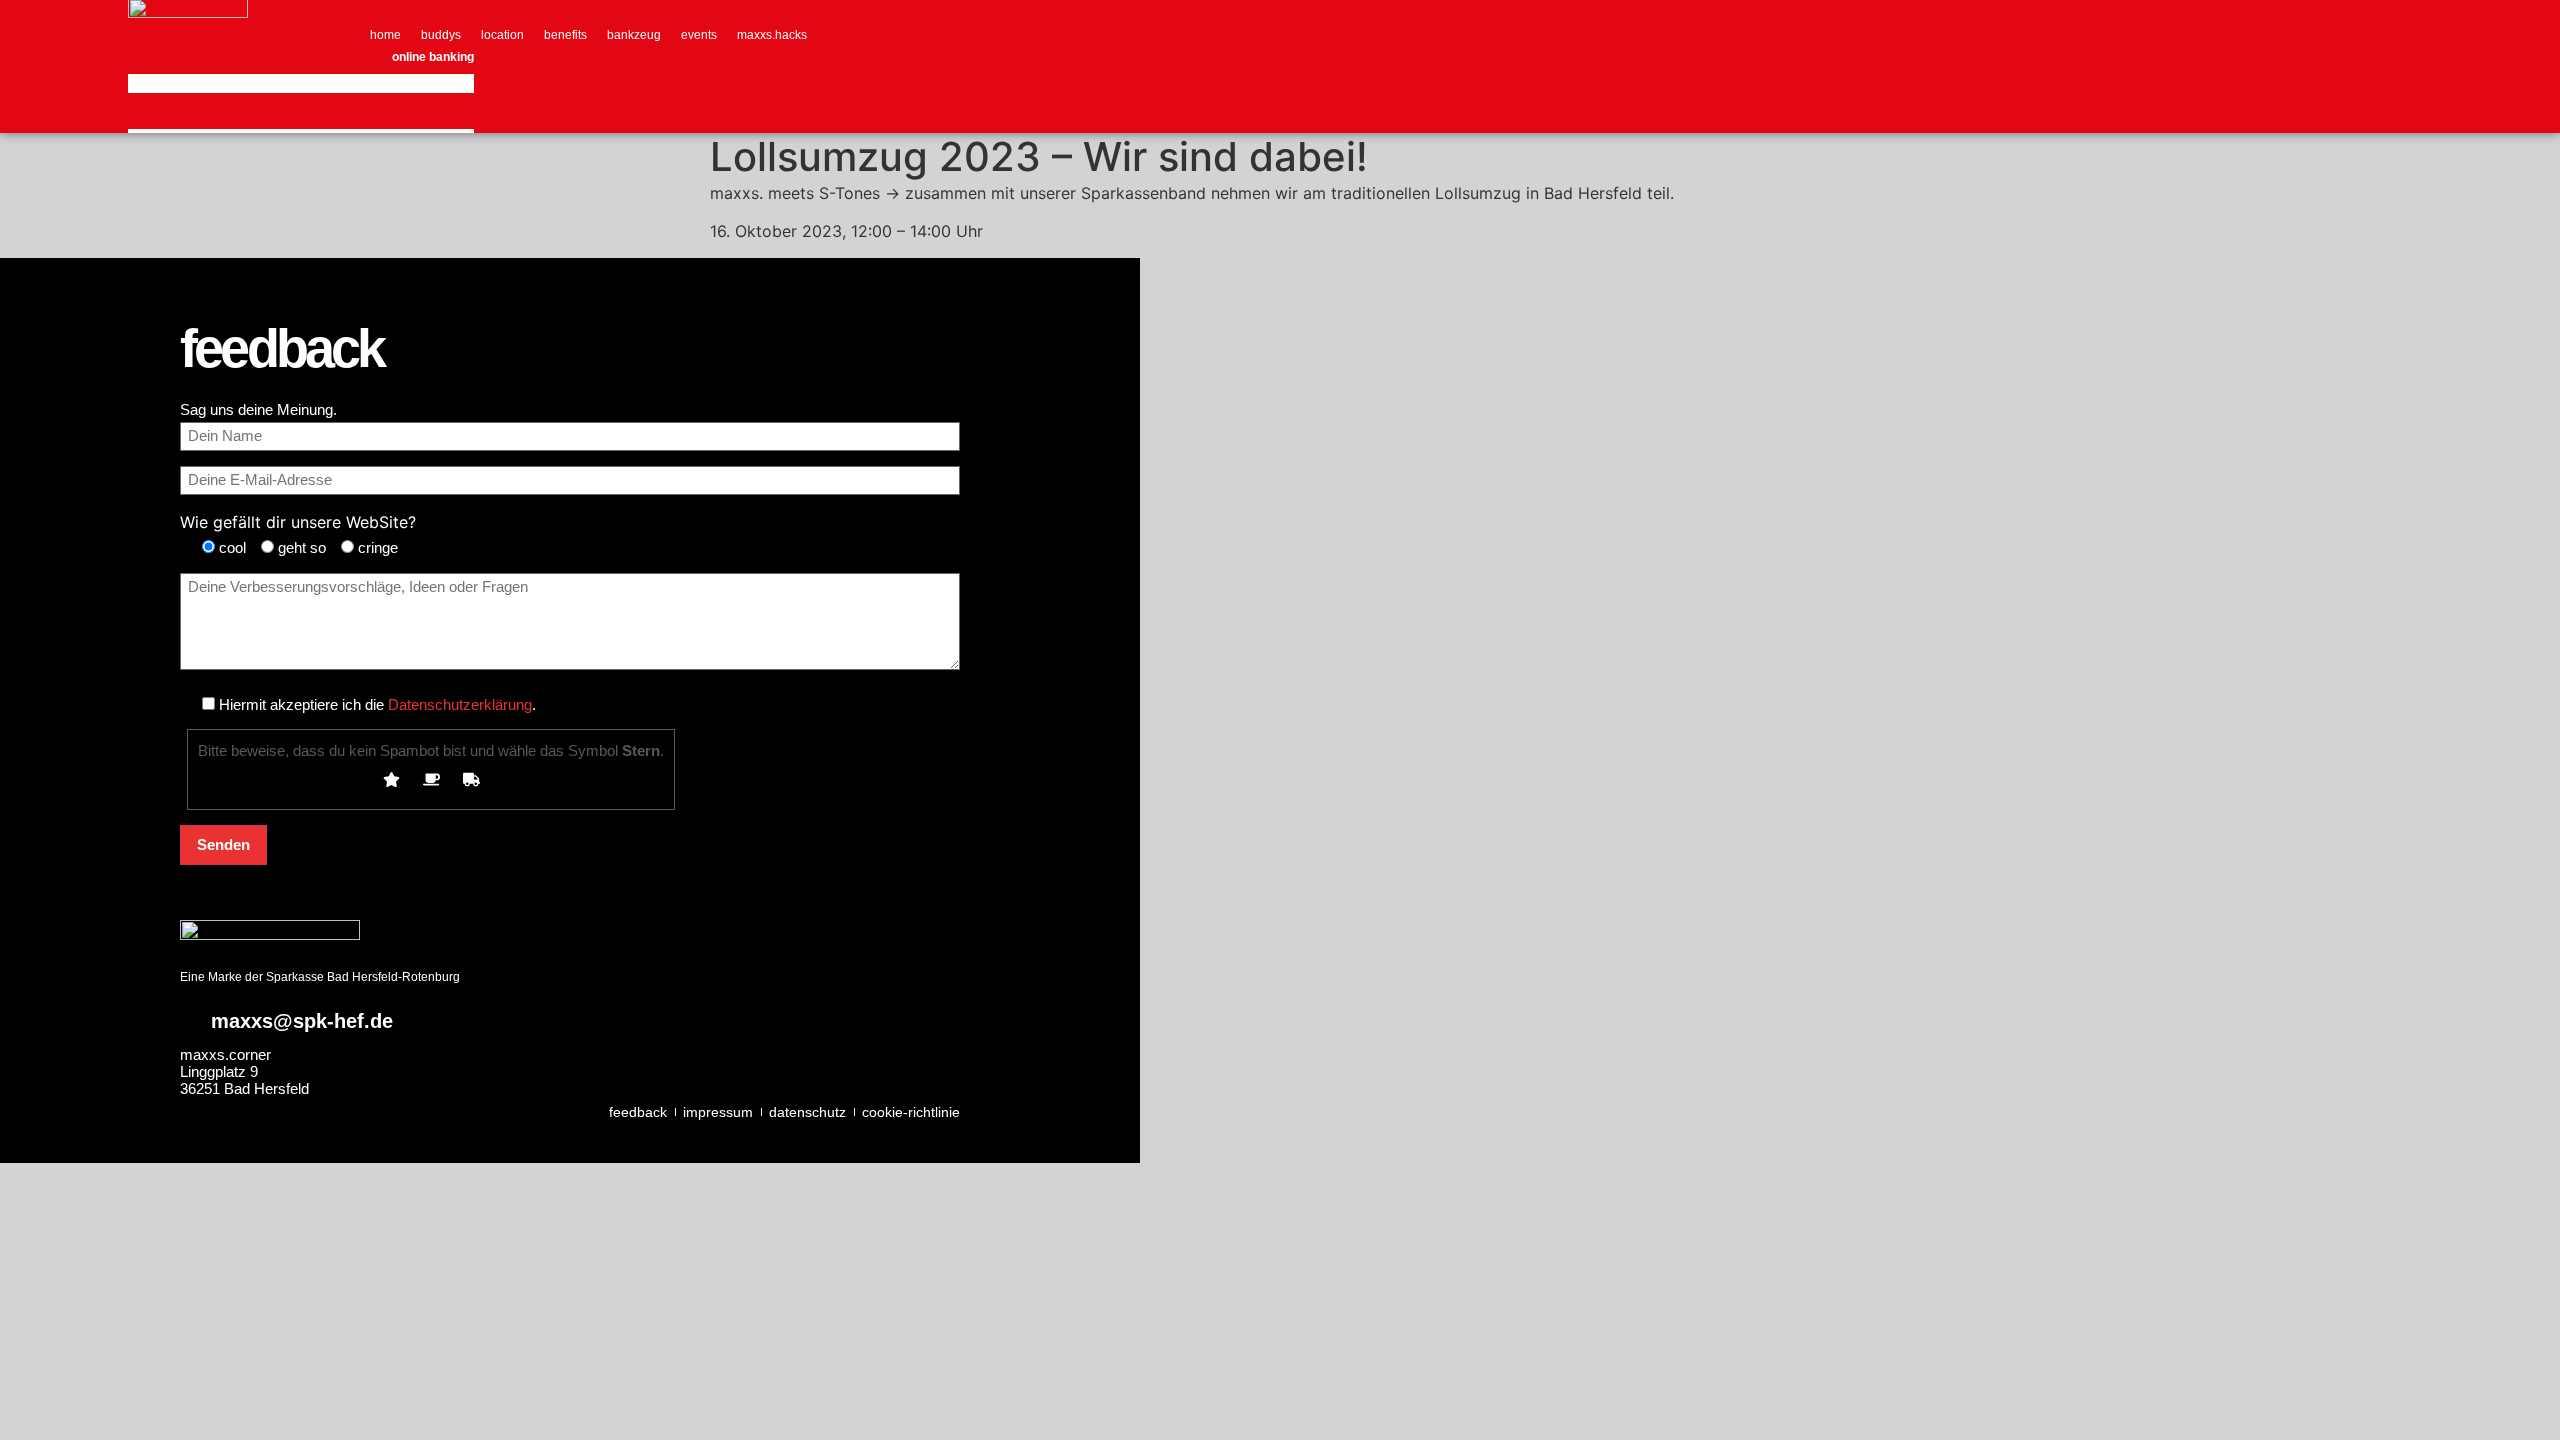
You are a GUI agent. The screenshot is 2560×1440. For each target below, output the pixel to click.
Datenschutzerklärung (460, 704)
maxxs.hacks (772, 35)
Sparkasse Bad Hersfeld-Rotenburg (363, 977)
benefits (565, 35)
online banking (433, 57)
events (699, 35)
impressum (718, 1112)
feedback (638, 1112)
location (502, 35)
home (385, 35)
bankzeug (634, 35)
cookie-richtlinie (911, 1112)
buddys (441, 35)
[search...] (151, 110)
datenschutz (807, 1112)
